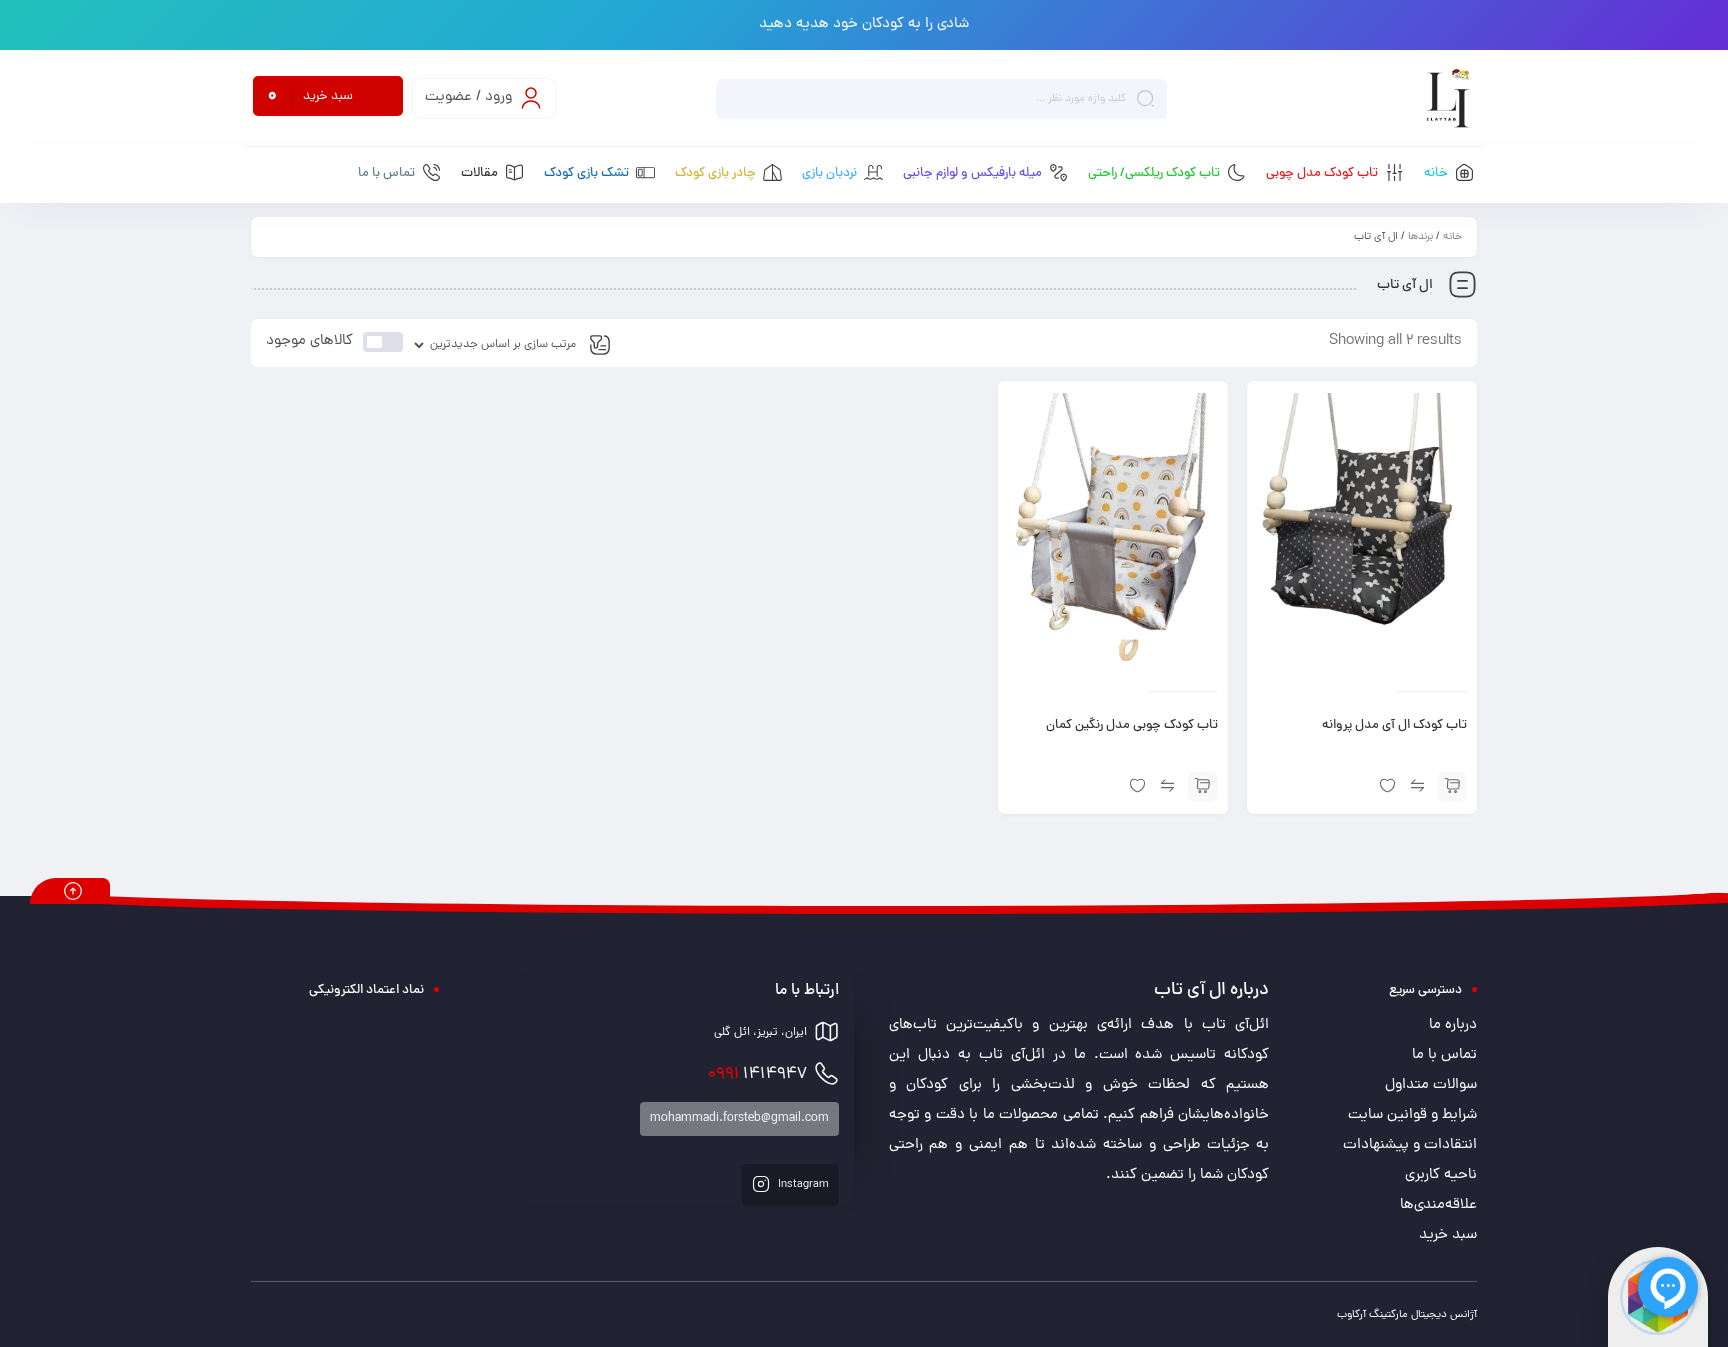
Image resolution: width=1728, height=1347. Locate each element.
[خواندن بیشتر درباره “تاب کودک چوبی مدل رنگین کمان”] (1203, 787)
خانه (1452, 237)
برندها (1420, 237)
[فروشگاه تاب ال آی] (1447, 98)
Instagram (802, 1185)
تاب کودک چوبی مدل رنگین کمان (1132, 726)
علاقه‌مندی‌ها (1438, 1205)
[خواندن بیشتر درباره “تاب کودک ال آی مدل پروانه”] (1452, 787)
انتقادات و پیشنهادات (1410, 1145)
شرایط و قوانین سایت (1412, 1115)
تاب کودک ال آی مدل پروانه (1394, 726)
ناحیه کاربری (1441, 1175)
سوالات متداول (1431, 1085)
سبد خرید (1448, 1235)
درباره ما (1453, 1025)
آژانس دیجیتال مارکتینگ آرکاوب (1407, 1315)
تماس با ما (1444, 1055)
